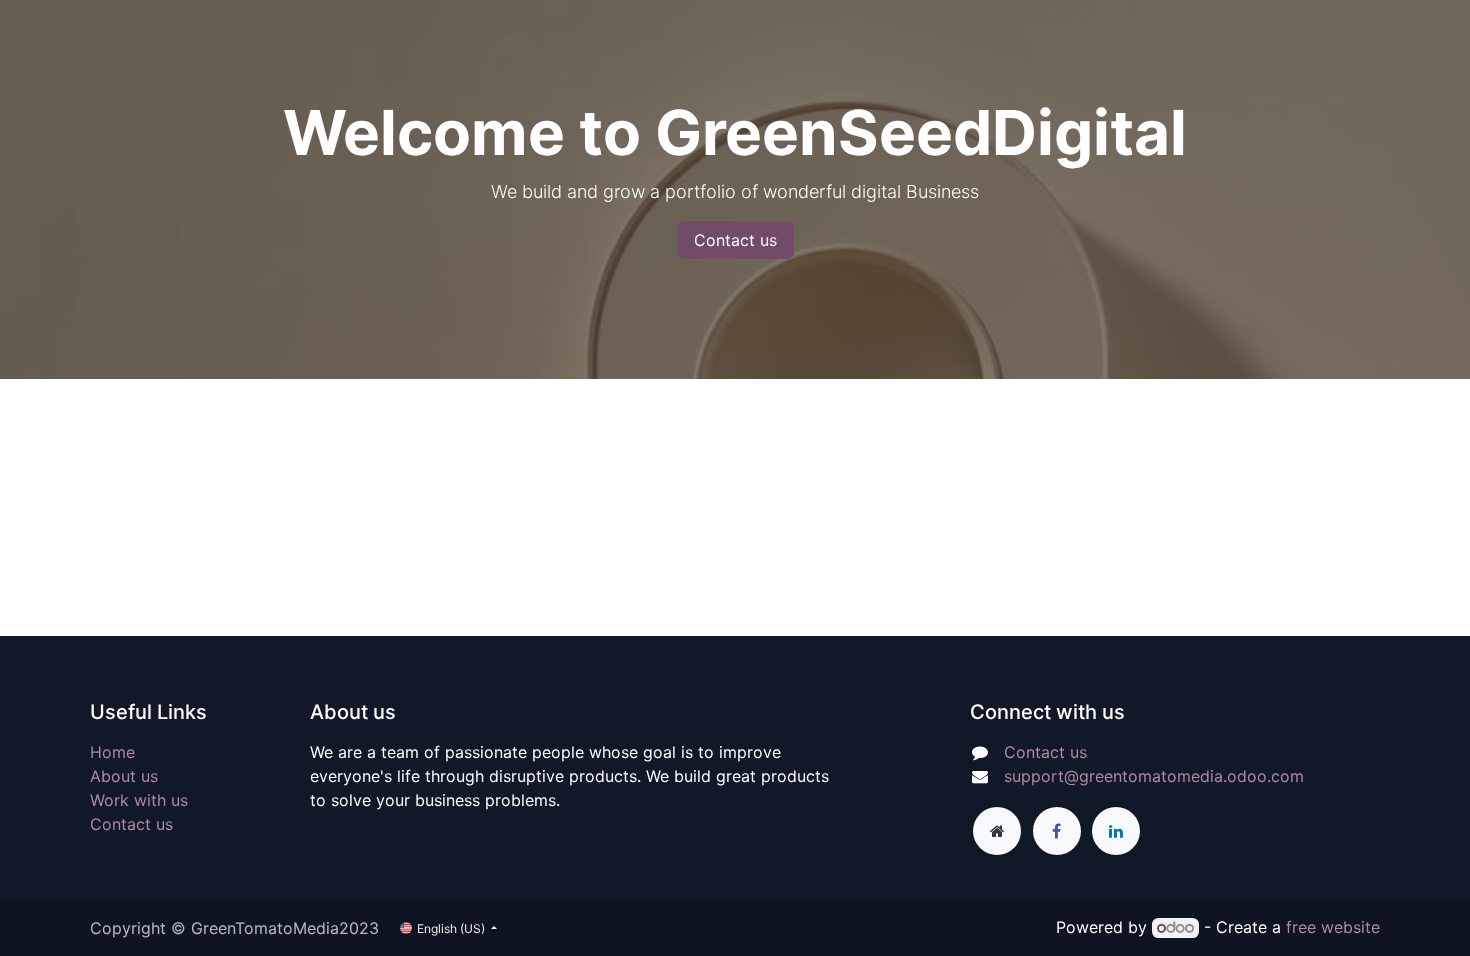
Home (112, 752)
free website (1333, 927)
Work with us (139, 800)
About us (124, 776)
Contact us (735, 240)
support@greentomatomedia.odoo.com (1154, 776)
